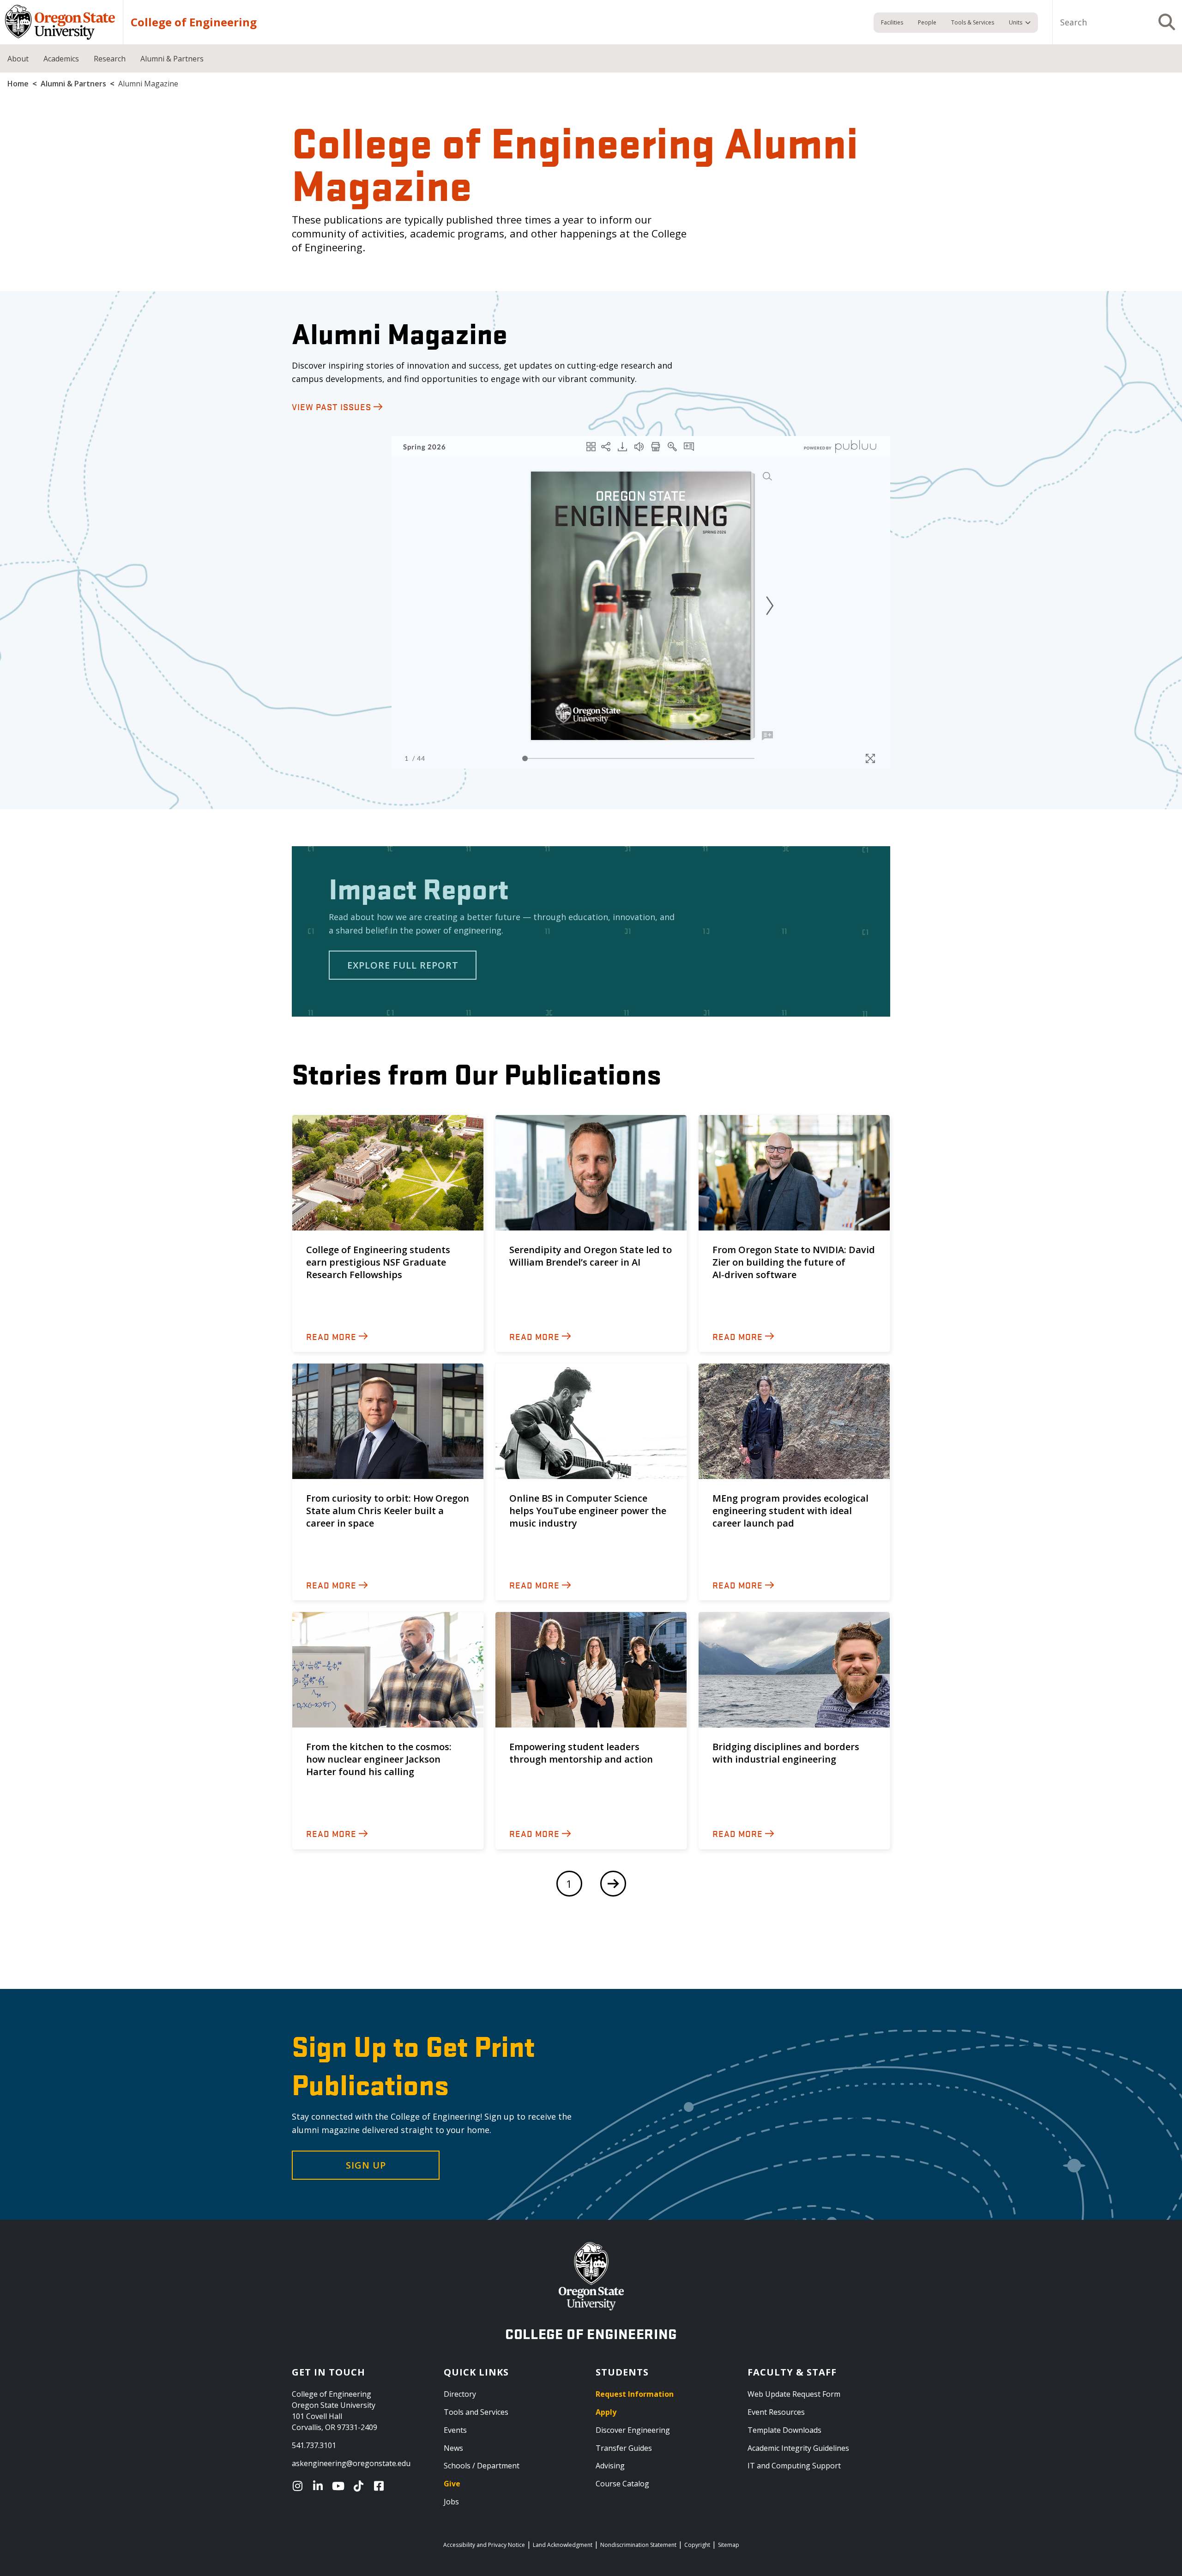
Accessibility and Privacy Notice (484, 2545)
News (453, 2448)
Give (452, 2484)
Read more (331, 1336)
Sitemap (729, 2545)
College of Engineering (194, 22)
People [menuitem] (927, 22)
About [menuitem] (18, 59)
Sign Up (366, 2165)
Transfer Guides (624, 2448)
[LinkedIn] (320, 2486)
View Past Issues (332, 406)
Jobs (451, 2502)
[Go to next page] (613, 1884)
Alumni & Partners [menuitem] (172, 59)
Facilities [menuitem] (892, 22)
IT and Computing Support (794, 2466)
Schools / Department (482, 2466)
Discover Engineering (633, 2430)
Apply (606, 2412)
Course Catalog (622, 2484)
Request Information (635, 2394)
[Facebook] (381, 2486)
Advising (610, 2466)
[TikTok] (361, 2486)
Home (18, 84)
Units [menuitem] (1016, 22)
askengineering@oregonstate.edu (351, 2463)
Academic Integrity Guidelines (798, 2448)
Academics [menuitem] (61, 59)
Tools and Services (476, 2412)
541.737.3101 (314, 2445)
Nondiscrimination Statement (638, 2545)
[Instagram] (300, 2486)
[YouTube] (340, 2486)
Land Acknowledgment (563, 2545)
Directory (460, 2394)
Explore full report (403, 965)
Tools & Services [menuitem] (973, 22)
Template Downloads (784, 2430)
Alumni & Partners (73, 84)
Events (455, 2430)
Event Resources (776, 2412)
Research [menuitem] (110, 59)
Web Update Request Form (794, 2394)
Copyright (697, 2545)
